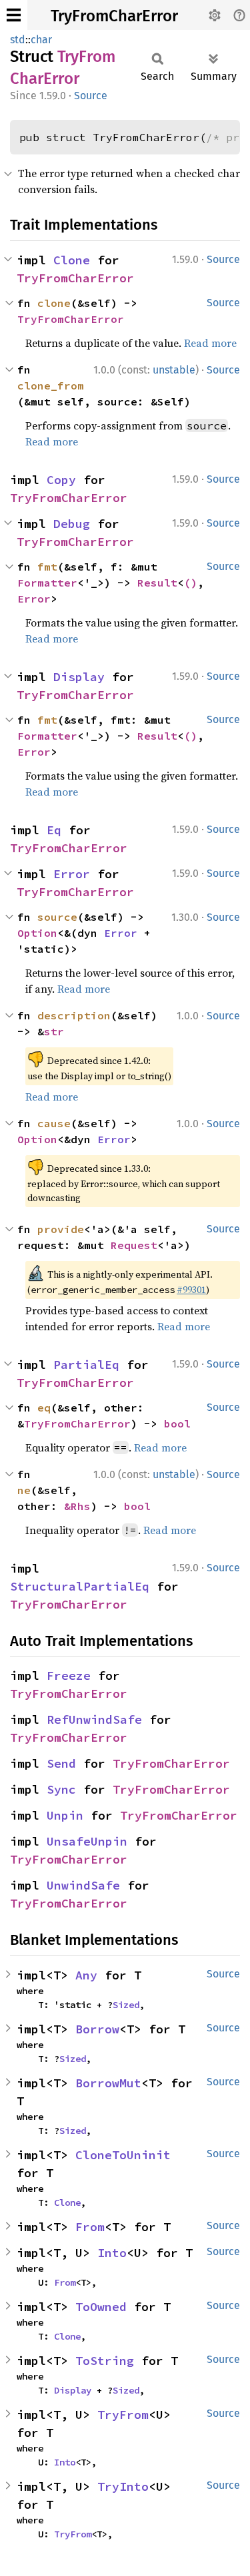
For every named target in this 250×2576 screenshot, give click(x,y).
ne (24, 1490)
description (74, 1015)
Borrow (97, 2029)
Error (34, 599)
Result (157, 583)
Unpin (65, 1815)
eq (44, 1408)
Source (91, 96)
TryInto (123, 2486)
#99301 (191, 1290)
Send (61, 1763)
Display (79, 677)
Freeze (69, 1675)
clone (54, 303)
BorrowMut (108, 2083)
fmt (47, 567)
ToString (105, 2361)
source (57, 917)
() (191, 583)
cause (54, 1123)
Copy (61, 480)
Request (134, 1245)
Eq (54, 830)
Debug (72, 524)
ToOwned (101, 2307)
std (18, 40)
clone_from (51, 386)
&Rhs (77, 1506)
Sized (126, 2005)
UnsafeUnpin (87, 1841)
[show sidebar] (14, 15)
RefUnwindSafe (94, 1719)
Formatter (47, 583)
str (54, 1031)
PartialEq (86, 1365)
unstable (174, 370)
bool (177, 1423)
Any (86, 1975)
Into (112, 2253)
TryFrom (123, 2415)
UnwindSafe (83, 1885)
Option (37, 933)
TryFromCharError (114, 16)
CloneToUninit (123, 2155)
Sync (61, 1789)
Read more (210, 343)
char (41, 40)
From (90, 2227)
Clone (72, 260)
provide (61, 1229)
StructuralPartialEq (80, 1586)
